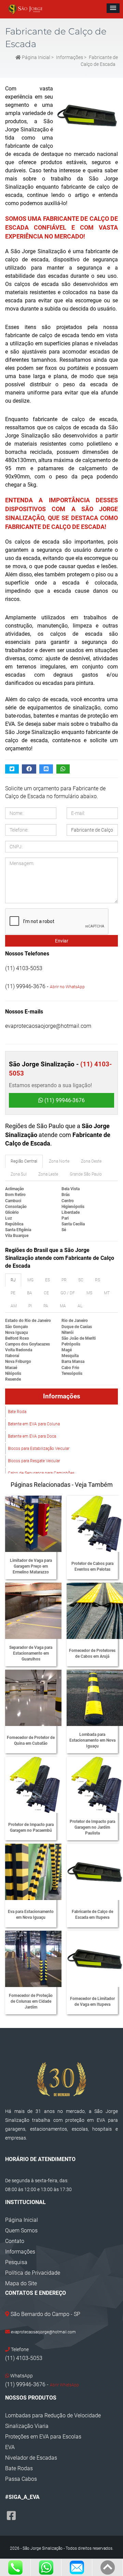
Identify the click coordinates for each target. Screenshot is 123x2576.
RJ (13, 1280)
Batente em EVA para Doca (32, 1436)
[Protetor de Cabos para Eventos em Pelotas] (95, 1524)
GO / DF (68, 1293)
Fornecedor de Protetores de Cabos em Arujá (92, 1653)
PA (46, 1306)
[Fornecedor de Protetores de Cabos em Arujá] (95, 1611)
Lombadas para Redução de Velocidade (53, 2415)
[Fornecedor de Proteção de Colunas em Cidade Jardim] (33, 1959)
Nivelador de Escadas (31, 2458)
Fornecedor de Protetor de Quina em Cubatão (31, 1740)
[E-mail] (77, 2567)
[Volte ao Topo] (107, 2567)
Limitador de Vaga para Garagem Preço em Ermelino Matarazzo (31, 1566)
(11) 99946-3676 (64, 1100)
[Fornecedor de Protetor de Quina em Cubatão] (33, 1698)
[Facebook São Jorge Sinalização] (11, 2516)
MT (107, 1293)
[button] (113, 8)
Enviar (62, 941)
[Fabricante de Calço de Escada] (85, 115)
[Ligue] (15, 2567)
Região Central (24, 1161)
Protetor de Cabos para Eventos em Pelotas (92, 1566)
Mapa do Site (21, 2283)
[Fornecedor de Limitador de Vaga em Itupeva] (95, 1959)
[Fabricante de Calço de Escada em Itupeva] (95, 1872)
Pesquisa (16, 2262)
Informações (70, 57)
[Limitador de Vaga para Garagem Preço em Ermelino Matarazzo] (33, 1524)
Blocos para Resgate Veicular (34, 1461)
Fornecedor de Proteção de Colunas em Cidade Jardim (31, 2001)
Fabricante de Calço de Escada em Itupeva (92, 1915)
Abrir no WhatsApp (67, 987)
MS (89, 1293)
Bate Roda (17, 1412)
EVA (10, 2447)
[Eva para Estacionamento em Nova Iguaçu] (33, 1872)
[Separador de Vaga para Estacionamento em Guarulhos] (33, 1611)
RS (98, 1280)
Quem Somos (21, 2230)
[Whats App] (46, 2567)
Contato (15, 2241)
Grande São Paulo (86, 1174)
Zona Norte (59, 1161)
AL (80, 1306)
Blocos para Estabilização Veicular (39, 1449)
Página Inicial (36, 57)
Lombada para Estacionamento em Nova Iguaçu (92, 1740)
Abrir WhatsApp (64, 2385)
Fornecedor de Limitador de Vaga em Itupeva (92, 2002)
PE (13, 1293)
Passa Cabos (21, 2479)
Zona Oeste (91, 1161)
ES (47, 1280)
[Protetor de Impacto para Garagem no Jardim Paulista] (95, 1785)
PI (30, 1306)
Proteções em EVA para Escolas (43, 2437)
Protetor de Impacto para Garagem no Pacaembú (31, 1827)
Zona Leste (48, 1174)
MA (63, 1306)
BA (30, 1293)
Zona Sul (19, 1174)
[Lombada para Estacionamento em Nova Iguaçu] (95, 1698)
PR (64, 1280)
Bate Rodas (19, 2468)
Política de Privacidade (33, 2273)
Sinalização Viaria (27, 2426)
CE (46, 1293)
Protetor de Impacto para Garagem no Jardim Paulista (92, 1827)
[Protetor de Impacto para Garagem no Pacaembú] (33, 1785)
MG (30, 1280)
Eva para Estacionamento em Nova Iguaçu (31, 1915)
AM (14, 1306)
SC (81, 1280)
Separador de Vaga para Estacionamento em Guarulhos (31, 1653)
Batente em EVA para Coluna (34, 1424)
